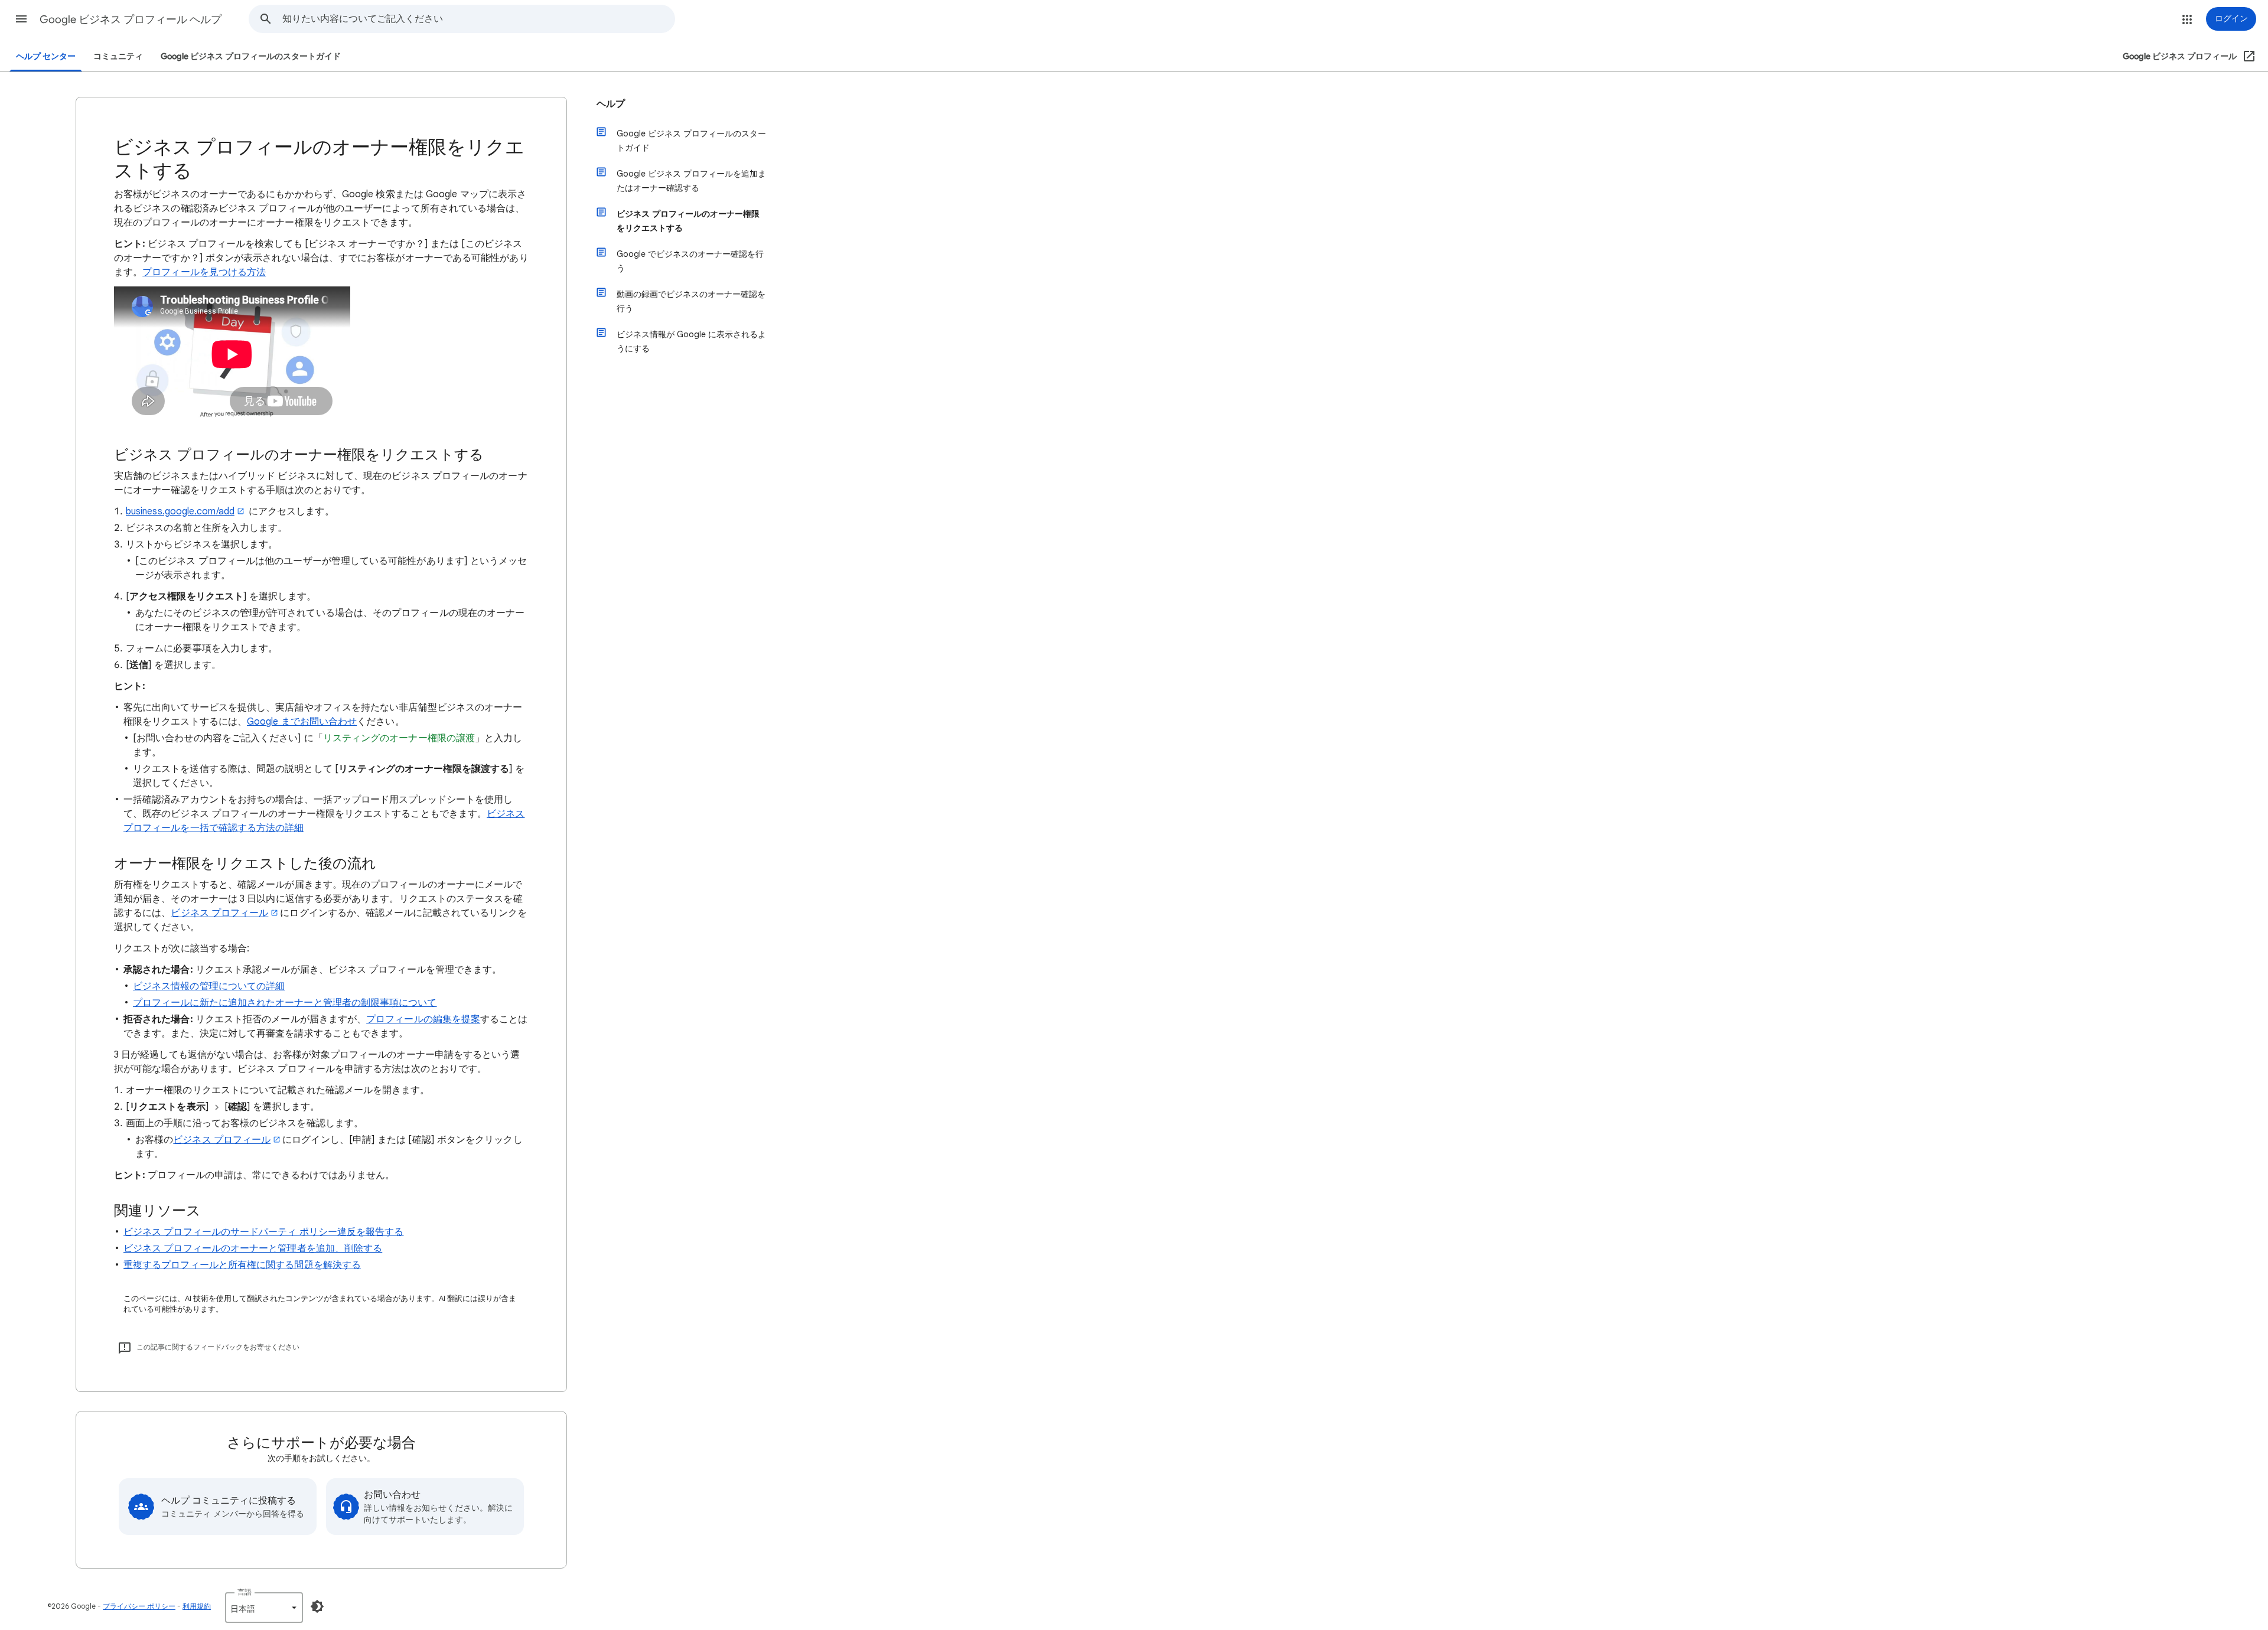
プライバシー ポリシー (139, 1606)
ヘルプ (611, 104)
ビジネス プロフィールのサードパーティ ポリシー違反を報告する (263, 1232)
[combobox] (478, 19)
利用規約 (197, 1606)
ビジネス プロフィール (219, 913)
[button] (21, 19)
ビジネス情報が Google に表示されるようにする (691, 341)
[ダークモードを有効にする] (317, 1606)
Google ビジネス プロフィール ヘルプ (131, 19)
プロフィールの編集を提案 (423, 1019)
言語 (245, 1592)
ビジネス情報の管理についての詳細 (209, 986)
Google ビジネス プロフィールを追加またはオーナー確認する (691, 181)
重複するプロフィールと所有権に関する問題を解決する (242, 1265)
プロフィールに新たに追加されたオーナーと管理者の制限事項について (285, 1003)
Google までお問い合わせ (302, 722)
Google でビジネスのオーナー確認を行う (690, 261)
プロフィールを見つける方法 (204, 272)
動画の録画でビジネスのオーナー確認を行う (691, 301)
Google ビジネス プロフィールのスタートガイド (251, 56)
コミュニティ (118, 56)
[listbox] (264, 1608)
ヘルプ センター (46, 56)
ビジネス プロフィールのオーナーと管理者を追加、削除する (253, 1248)
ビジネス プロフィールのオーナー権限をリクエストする (688, 221)
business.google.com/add (180, 511)
